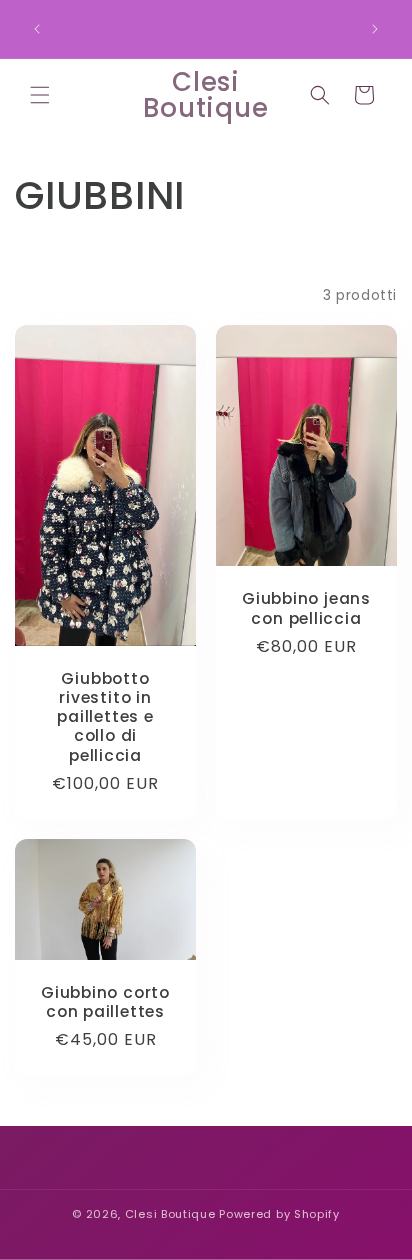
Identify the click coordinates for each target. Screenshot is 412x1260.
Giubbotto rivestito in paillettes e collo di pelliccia (105, 717)
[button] (40, 95)
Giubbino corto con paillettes (105, 1002)
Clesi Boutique (170, 1214)
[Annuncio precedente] (37, 29)
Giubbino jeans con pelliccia (306, 609)
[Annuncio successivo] (375, 29)
